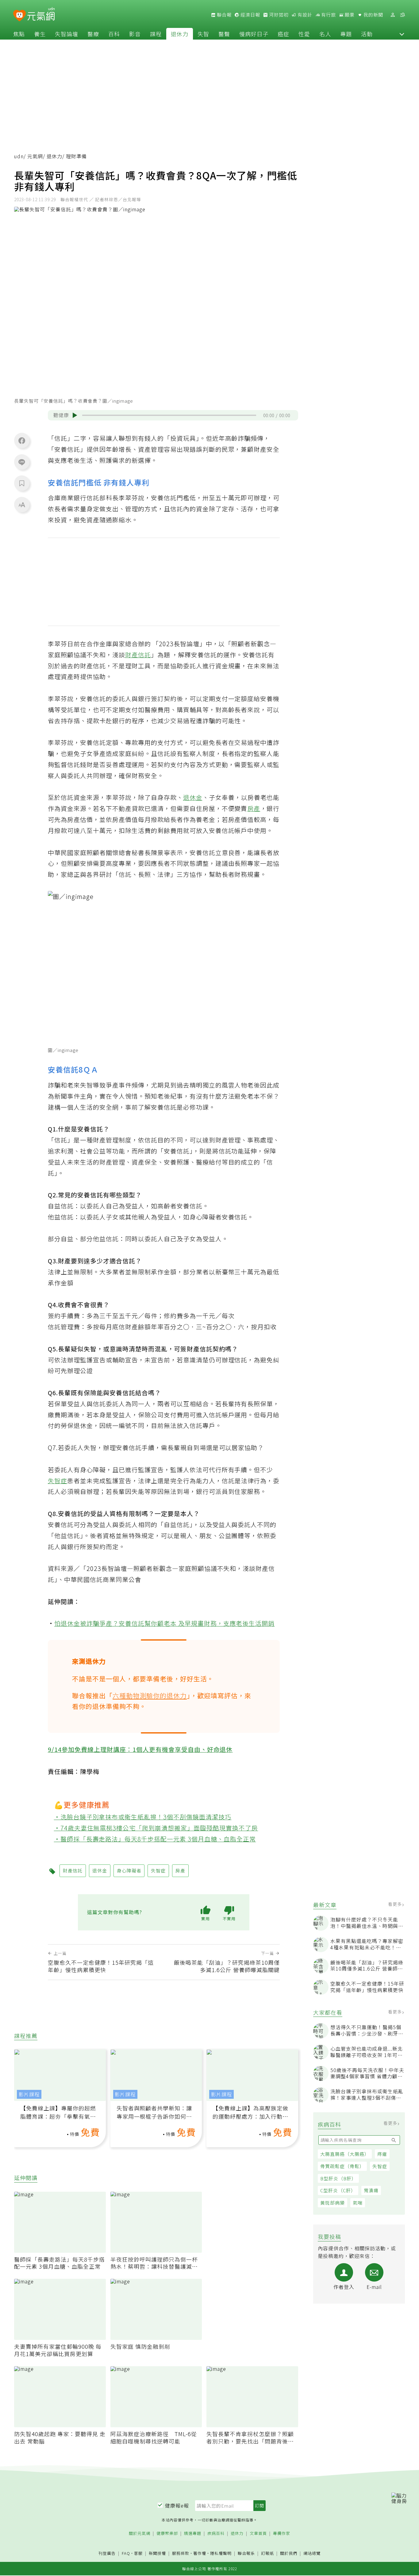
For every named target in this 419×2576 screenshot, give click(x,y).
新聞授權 (157, 2553)
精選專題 (193, 2534)
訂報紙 (267, 2553)
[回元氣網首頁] (41, 15)
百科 (114, 34)
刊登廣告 (107, 2553)
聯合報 (224, 15)
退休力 (180, 34)
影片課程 (29, 2094)
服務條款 (181, 2553)
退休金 (193, 797)
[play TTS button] (75, 415)
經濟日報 (250, 15)
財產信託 (138, 655)
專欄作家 (282, 2534)
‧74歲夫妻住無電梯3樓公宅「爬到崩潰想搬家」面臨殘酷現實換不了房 (156, 1828)
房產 (254, 808)
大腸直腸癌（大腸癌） (345, 2154)
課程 (156, 34)
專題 (346, 34)
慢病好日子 (254, 34)
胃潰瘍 (371, 2190)
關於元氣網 (140, 2534)
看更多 (396, 1904)
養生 (40, 34)
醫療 (93, 34)
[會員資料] (393, 15)
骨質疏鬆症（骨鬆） (342, 2166)
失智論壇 (67, 34)
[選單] (402, 15)
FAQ (126, 2553)
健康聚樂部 (167, 2534)
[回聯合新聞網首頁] (19, 16)
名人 (325, 34)
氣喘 (358, 2203)
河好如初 (278, 15)
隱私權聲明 (221, 2553)
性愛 (304, 34)
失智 (203, 34)
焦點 (19, 34)
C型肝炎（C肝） (338, 2190)
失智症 (380, 2166)
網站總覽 (312, 2553)
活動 (367, 34)
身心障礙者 (129, 1870)
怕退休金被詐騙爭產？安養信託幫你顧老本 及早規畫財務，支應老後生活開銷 (165, 1623)
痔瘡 (382, 2154)
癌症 (283, 34)
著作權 (200, 2553)
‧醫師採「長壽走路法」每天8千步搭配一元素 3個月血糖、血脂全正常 (155, 1839)
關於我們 (289, 2553)
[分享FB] (22, 440)
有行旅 (328, 15)
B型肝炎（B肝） (338, 2178)
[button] (402, 34)
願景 (349, 15)
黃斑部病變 (333, 2203)
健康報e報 (177, 2505)
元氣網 (35, 156)
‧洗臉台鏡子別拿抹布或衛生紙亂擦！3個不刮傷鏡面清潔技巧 (143, 1817)
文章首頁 (258, 2534)
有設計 (304, 15)
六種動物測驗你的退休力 (150, 1695)
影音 (135, 34)
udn (19, 156)
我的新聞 (373, 15)
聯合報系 (246, 2553)
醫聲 (224, 34)
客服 (138, 2553)
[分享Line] (22, 462)
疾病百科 (216, 2534)
